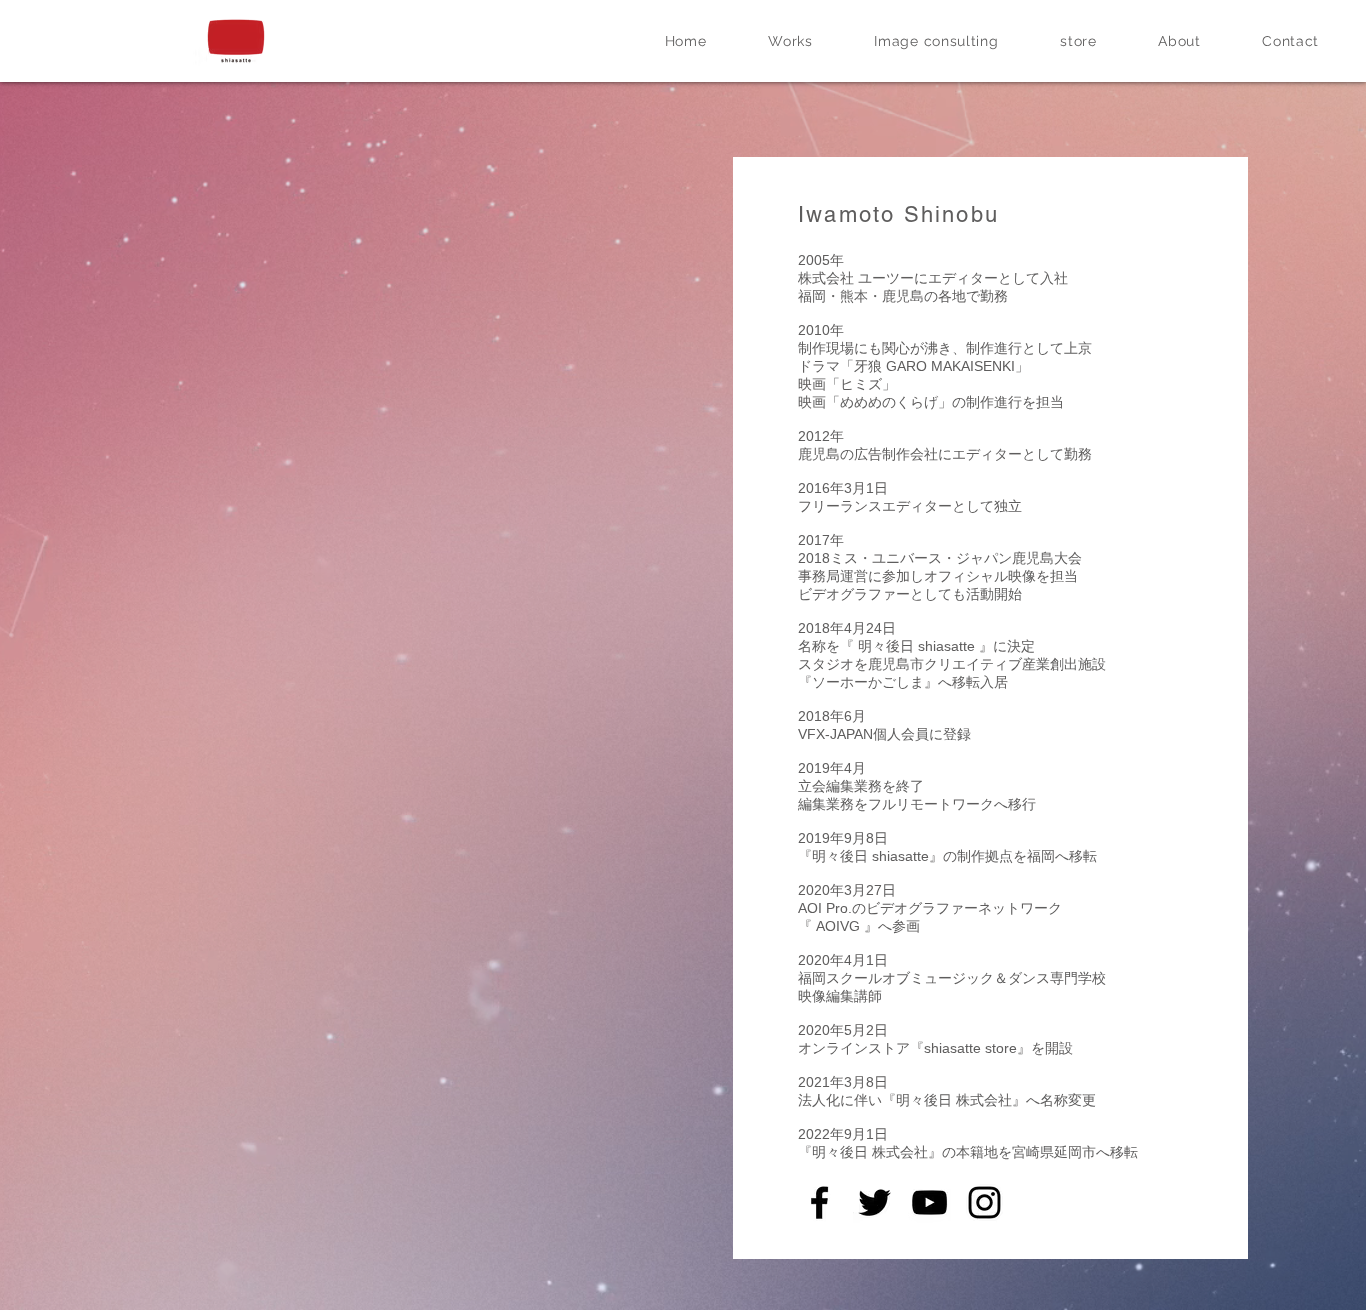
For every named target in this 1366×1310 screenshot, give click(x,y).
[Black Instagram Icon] (984, 1202)
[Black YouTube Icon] (929, 1202)
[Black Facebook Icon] (819, 1202)
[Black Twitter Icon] (874, 1202)
